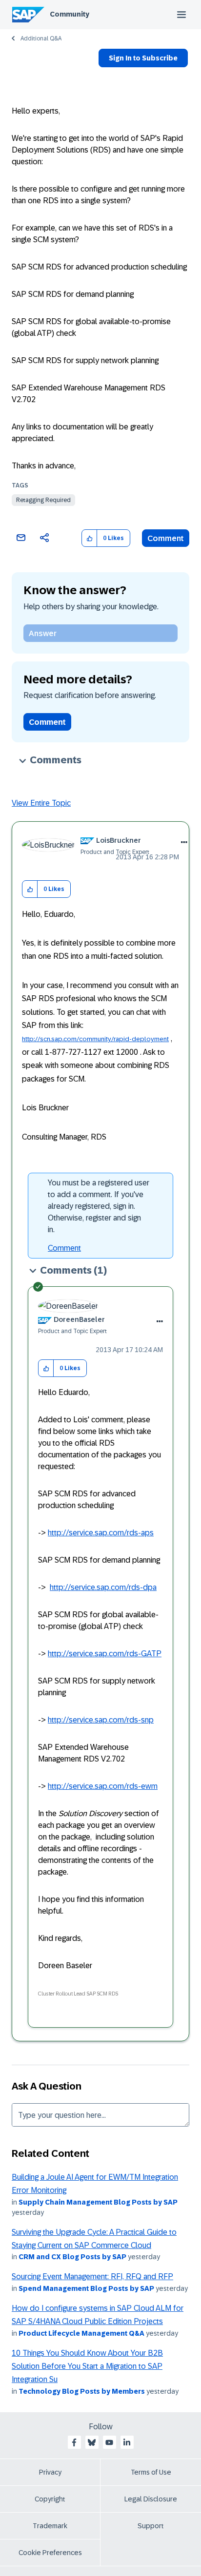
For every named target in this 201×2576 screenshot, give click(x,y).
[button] (90, 538)
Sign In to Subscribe (143, 58)
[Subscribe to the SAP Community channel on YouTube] (109, 2442)
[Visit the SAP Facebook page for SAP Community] (74, 2442)
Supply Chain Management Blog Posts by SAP (98, 2202)
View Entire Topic (41, 803)
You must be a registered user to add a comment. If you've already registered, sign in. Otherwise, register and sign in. (99, 1206)
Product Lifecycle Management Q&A (81, 2333)
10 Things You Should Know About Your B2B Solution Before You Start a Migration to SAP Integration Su (87, 2366)
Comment (166, 538)
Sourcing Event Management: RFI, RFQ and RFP (92, 2276)
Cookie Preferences (50, 2553)
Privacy (50, 2472)
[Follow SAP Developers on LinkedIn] (127, 2442)
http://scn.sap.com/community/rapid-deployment (95, 1039)
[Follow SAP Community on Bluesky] (92, 2442)
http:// (58, 1533)
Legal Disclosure (151, 2499)
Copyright (50, 2499)
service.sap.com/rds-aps (111, 1533)
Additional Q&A (41, 39)
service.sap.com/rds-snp (111, 1720)
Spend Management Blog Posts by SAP (86, 2288)
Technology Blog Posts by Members (82, 2391)
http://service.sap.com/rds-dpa (103, 1587)
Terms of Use (151, 2472)
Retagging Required (43, 500)
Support (151, 2526)
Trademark (50, 2526)
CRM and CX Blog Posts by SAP (72, 2257)
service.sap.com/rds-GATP (115, 1654)
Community (70, 14)
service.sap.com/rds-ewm (113, 1786)
